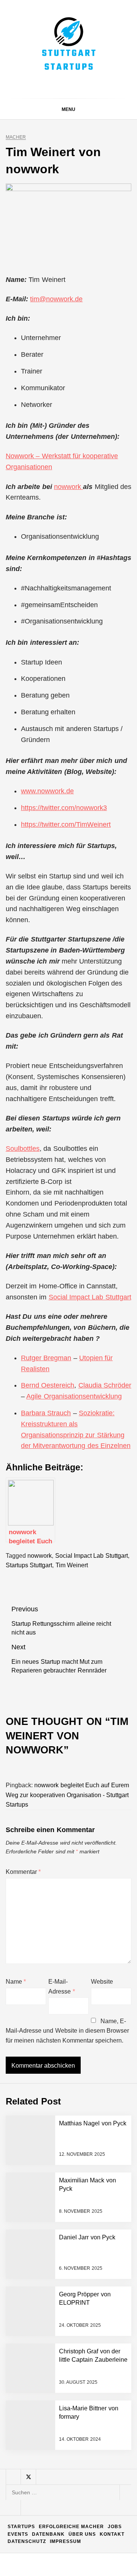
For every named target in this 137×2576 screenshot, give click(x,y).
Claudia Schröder (105, 1385)
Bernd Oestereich (48, 1385)
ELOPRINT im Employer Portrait (87, 2527)
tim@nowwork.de (56, 299)
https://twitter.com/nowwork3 (64, 808)
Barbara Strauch (46, 1413)
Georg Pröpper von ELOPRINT (85, 2557)
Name (16, 1982)
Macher (16, 137)
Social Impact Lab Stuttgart (90, 1297)
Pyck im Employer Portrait (82, 2346)
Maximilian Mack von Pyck (83, 2406)
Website (102, 1982)
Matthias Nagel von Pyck (83, 2376)
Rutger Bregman (46, 1358)
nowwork (68, 487)
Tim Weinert (72, 1565)
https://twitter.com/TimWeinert (66, 824)
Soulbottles (23, 1149)
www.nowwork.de (47, 791)
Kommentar (23, 1872)
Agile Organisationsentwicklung (74, 1396)
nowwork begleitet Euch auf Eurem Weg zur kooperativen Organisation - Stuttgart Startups (67, 1795)
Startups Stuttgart (29, 1565)
